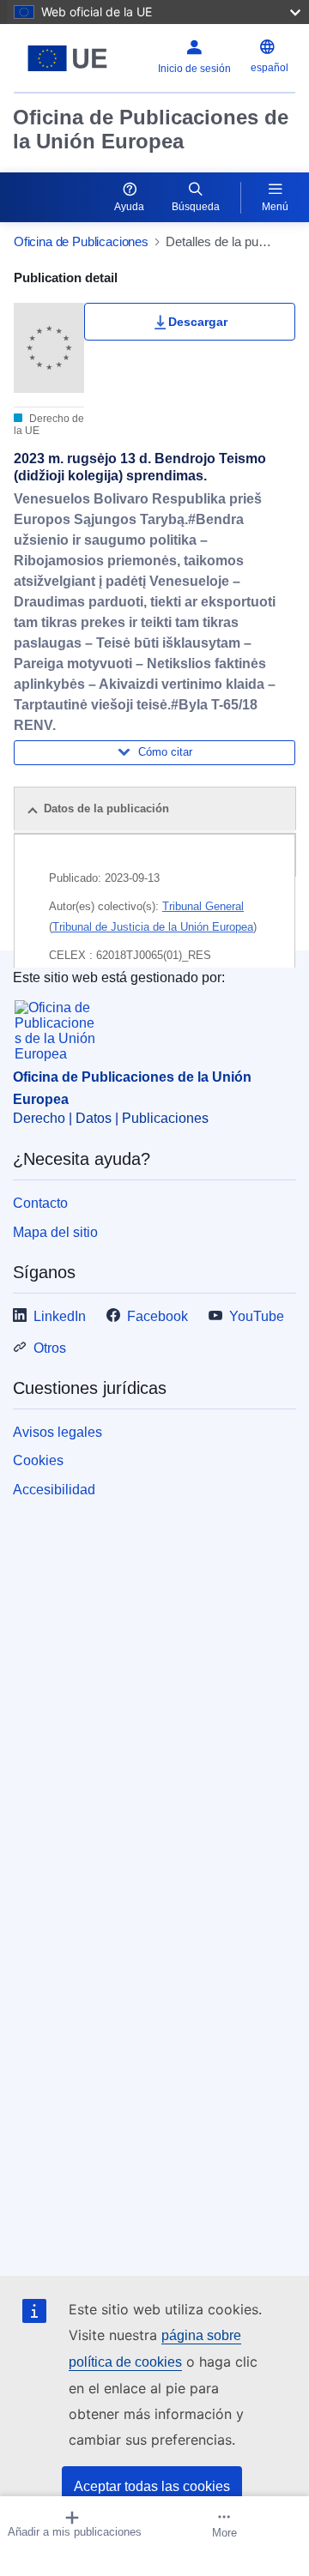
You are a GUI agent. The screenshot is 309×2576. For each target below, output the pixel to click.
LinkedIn (60, 1316)
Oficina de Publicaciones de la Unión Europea (151, 129)
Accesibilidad (54, 1490)
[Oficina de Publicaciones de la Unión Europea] (67, 58)
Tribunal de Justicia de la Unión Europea (153, 927)
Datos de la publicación (106, 808)
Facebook (158, 1316)
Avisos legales (58, 1432)
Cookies (38, 1460)
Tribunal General (203, 906)
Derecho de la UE (49, 425)
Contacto (40, 1203)
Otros (50, 1348)
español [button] (270, 68)
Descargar (198, 322)
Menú (275, 207)
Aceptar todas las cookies (152, 2486)
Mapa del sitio (55, 1232)
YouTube (257, 1316)
